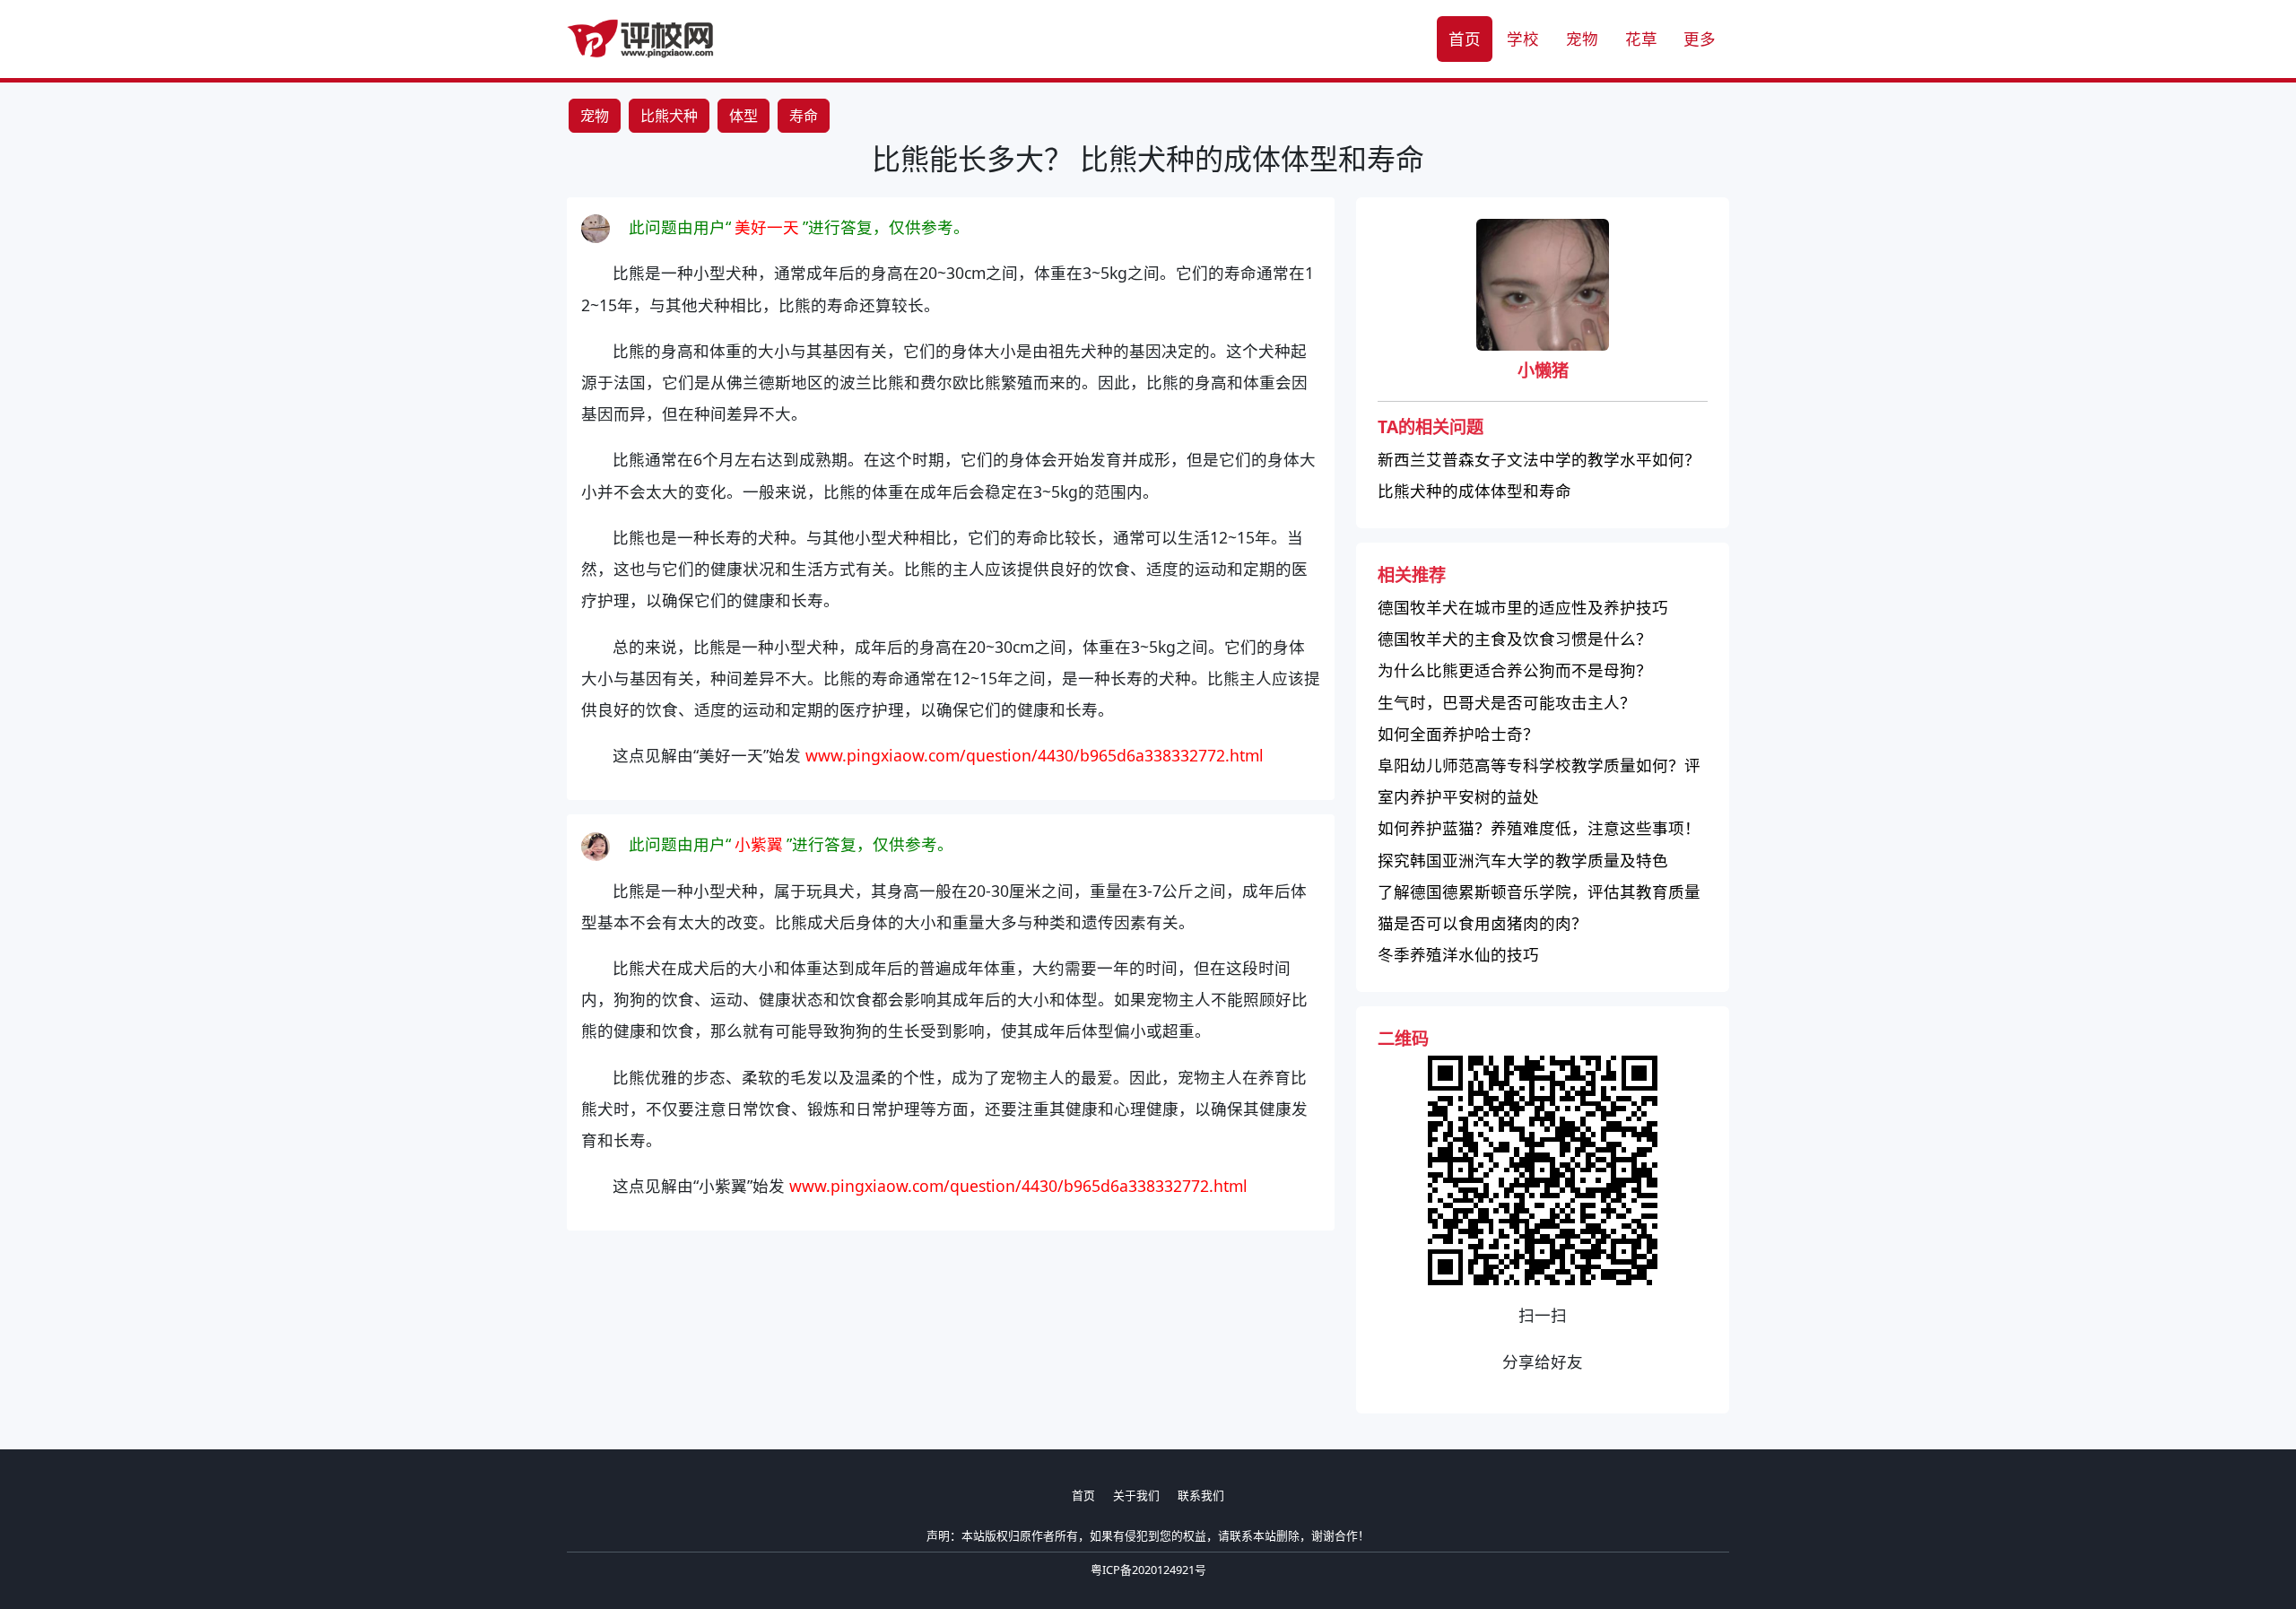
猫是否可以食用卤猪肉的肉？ (1483, 923)
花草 (1641, 39)
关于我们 (1136, 1495)
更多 (1700, 39)
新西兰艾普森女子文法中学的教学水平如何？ (1539, 459)
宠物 (1582, 39)
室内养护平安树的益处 (1458, 796)
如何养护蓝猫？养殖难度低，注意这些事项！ (1539, 828)
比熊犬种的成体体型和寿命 (1474, 491)
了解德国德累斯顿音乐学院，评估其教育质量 (1539, 891)
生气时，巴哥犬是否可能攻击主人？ (1507, 702)
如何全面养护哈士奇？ (1458, 734)
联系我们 (1201, 1495)
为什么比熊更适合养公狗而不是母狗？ (1515, 670)
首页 (1465, 39)
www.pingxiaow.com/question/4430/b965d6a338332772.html (1035, 755)
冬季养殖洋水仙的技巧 (1458, 954)
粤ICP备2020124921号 (1148, 1570)
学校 (1523, 39)
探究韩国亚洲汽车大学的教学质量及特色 (1523, 860)
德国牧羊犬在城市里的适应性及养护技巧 (1523, 607)
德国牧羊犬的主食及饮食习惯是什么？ (1515, 639)
